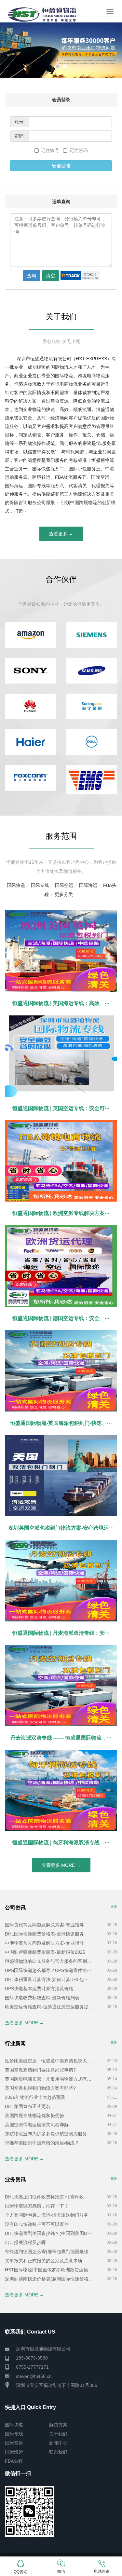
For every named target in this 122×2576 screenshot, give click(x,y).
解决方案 (58, 2425)
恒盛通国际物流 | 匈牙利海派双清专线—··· (61, 1843)
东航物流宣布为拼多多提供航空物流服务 (46, 2134)
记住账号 (51, 150)
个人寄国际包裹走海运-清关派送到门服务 (47, 2215)
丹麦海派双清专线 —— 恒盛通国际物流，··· (61, 1738)
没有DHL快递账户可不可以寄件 (37, 2224)
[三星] (92, 671)
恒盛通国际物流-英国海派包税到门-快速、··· (61, 1423)
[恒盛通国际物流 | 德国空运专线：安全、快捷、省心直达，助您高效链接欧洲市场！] (61, 1266)
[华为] (31, 707)
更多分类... (66, 894)
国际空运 (64, 885)
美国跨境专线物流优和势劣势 (34, 2115)
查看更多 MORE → (61, 1865)
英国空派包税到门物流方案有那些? (40, 2088)
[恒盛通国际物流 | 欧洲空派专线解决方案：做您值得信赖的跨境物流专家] (61, 1161)
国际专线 (40, 885)
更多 (114, 1906)
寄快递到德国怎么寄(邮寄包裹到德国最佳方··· (50, 2252)
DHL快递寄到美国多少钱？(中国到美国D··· (48, 2233)
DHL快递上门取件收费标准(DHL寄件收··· (47, 2197)
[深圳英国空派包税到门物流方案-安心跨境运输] (61, 1476)
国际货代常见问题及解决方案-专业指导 (44, 1925)
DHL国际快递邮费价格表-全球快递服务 (44, 1934)
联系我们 (58, 2452)
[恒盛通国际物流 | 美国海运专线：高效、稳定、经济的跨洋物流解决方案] (61, 951)
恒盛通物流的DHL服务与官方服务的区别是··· (50, 1961)
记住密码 (79, 150)
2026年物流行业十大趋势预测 (35, 2097)
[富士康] (31, 778)
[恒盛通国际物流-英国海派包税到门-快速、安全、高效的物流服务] (61, 1371)
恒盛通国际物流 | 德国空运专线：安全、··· (61, 1318)
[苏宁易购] (92, 707)
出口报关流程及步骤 (25, 2242)
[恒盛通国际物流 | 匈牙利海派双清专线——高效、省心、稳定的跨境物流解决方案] (61, 1790)
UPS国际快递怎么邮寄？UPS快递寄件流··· (48, 1970)
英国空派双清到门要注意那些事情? (40, 2070)
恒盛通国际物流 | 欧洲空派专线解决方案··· (61, 1213)
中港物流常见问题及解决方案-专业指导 (44, 1943)
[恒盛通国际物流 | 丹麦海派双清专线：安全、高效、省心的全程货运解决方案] (61, 1581)
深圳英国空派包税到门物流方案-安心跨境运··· (61, 1528)
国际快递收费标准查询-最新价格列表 (42, 1998)
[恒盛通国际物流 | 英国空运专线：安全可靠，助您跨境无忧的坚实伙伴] (61, 1056)
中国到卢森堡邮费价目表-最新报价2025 (45, 1952)
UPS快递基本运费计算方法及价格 (39, 1989)
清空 (50, 276)
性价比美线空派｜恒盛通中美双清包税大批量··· (50, 2061)
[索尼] (31, 671)
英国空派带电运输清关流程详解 (37, 2125)
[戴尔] (92, 742)
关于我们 (58, 2434)
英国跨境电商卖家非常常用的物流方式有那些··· (50, 2079)
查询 (32, 276)
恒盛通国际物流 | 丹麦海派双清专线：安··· (61, 1633)
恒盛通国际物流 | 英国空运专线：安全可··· (61, 1108)
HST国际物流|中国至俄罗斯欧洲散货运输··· (49, 2270)
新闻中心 (58, 2443)
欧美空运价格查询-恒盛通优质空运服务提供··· (50, 2007)
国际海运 (88, 885)
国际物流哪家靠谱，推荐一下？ (37, 2206)
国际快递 (16, 885)
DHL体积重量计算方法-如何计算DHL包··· (47, 1979)
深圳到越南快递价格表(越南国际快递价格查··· (50, 2279)
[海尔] (31, 742)
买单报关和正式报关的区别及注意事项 (44, 2261)
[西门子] (92, 635)
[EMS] (92, 780)
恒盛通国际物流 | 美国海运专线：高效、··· (61, 1003)
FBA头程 (14, 2461)
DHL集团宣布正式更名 (28, 2106)
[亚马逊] (31, 635)
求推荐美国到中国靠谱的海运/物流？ (42, 2143)
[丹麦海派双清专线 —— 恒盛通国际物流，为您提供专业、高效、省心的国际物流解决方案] (61, 1686)
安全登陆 (61, 166)
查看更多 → (61, 534)
